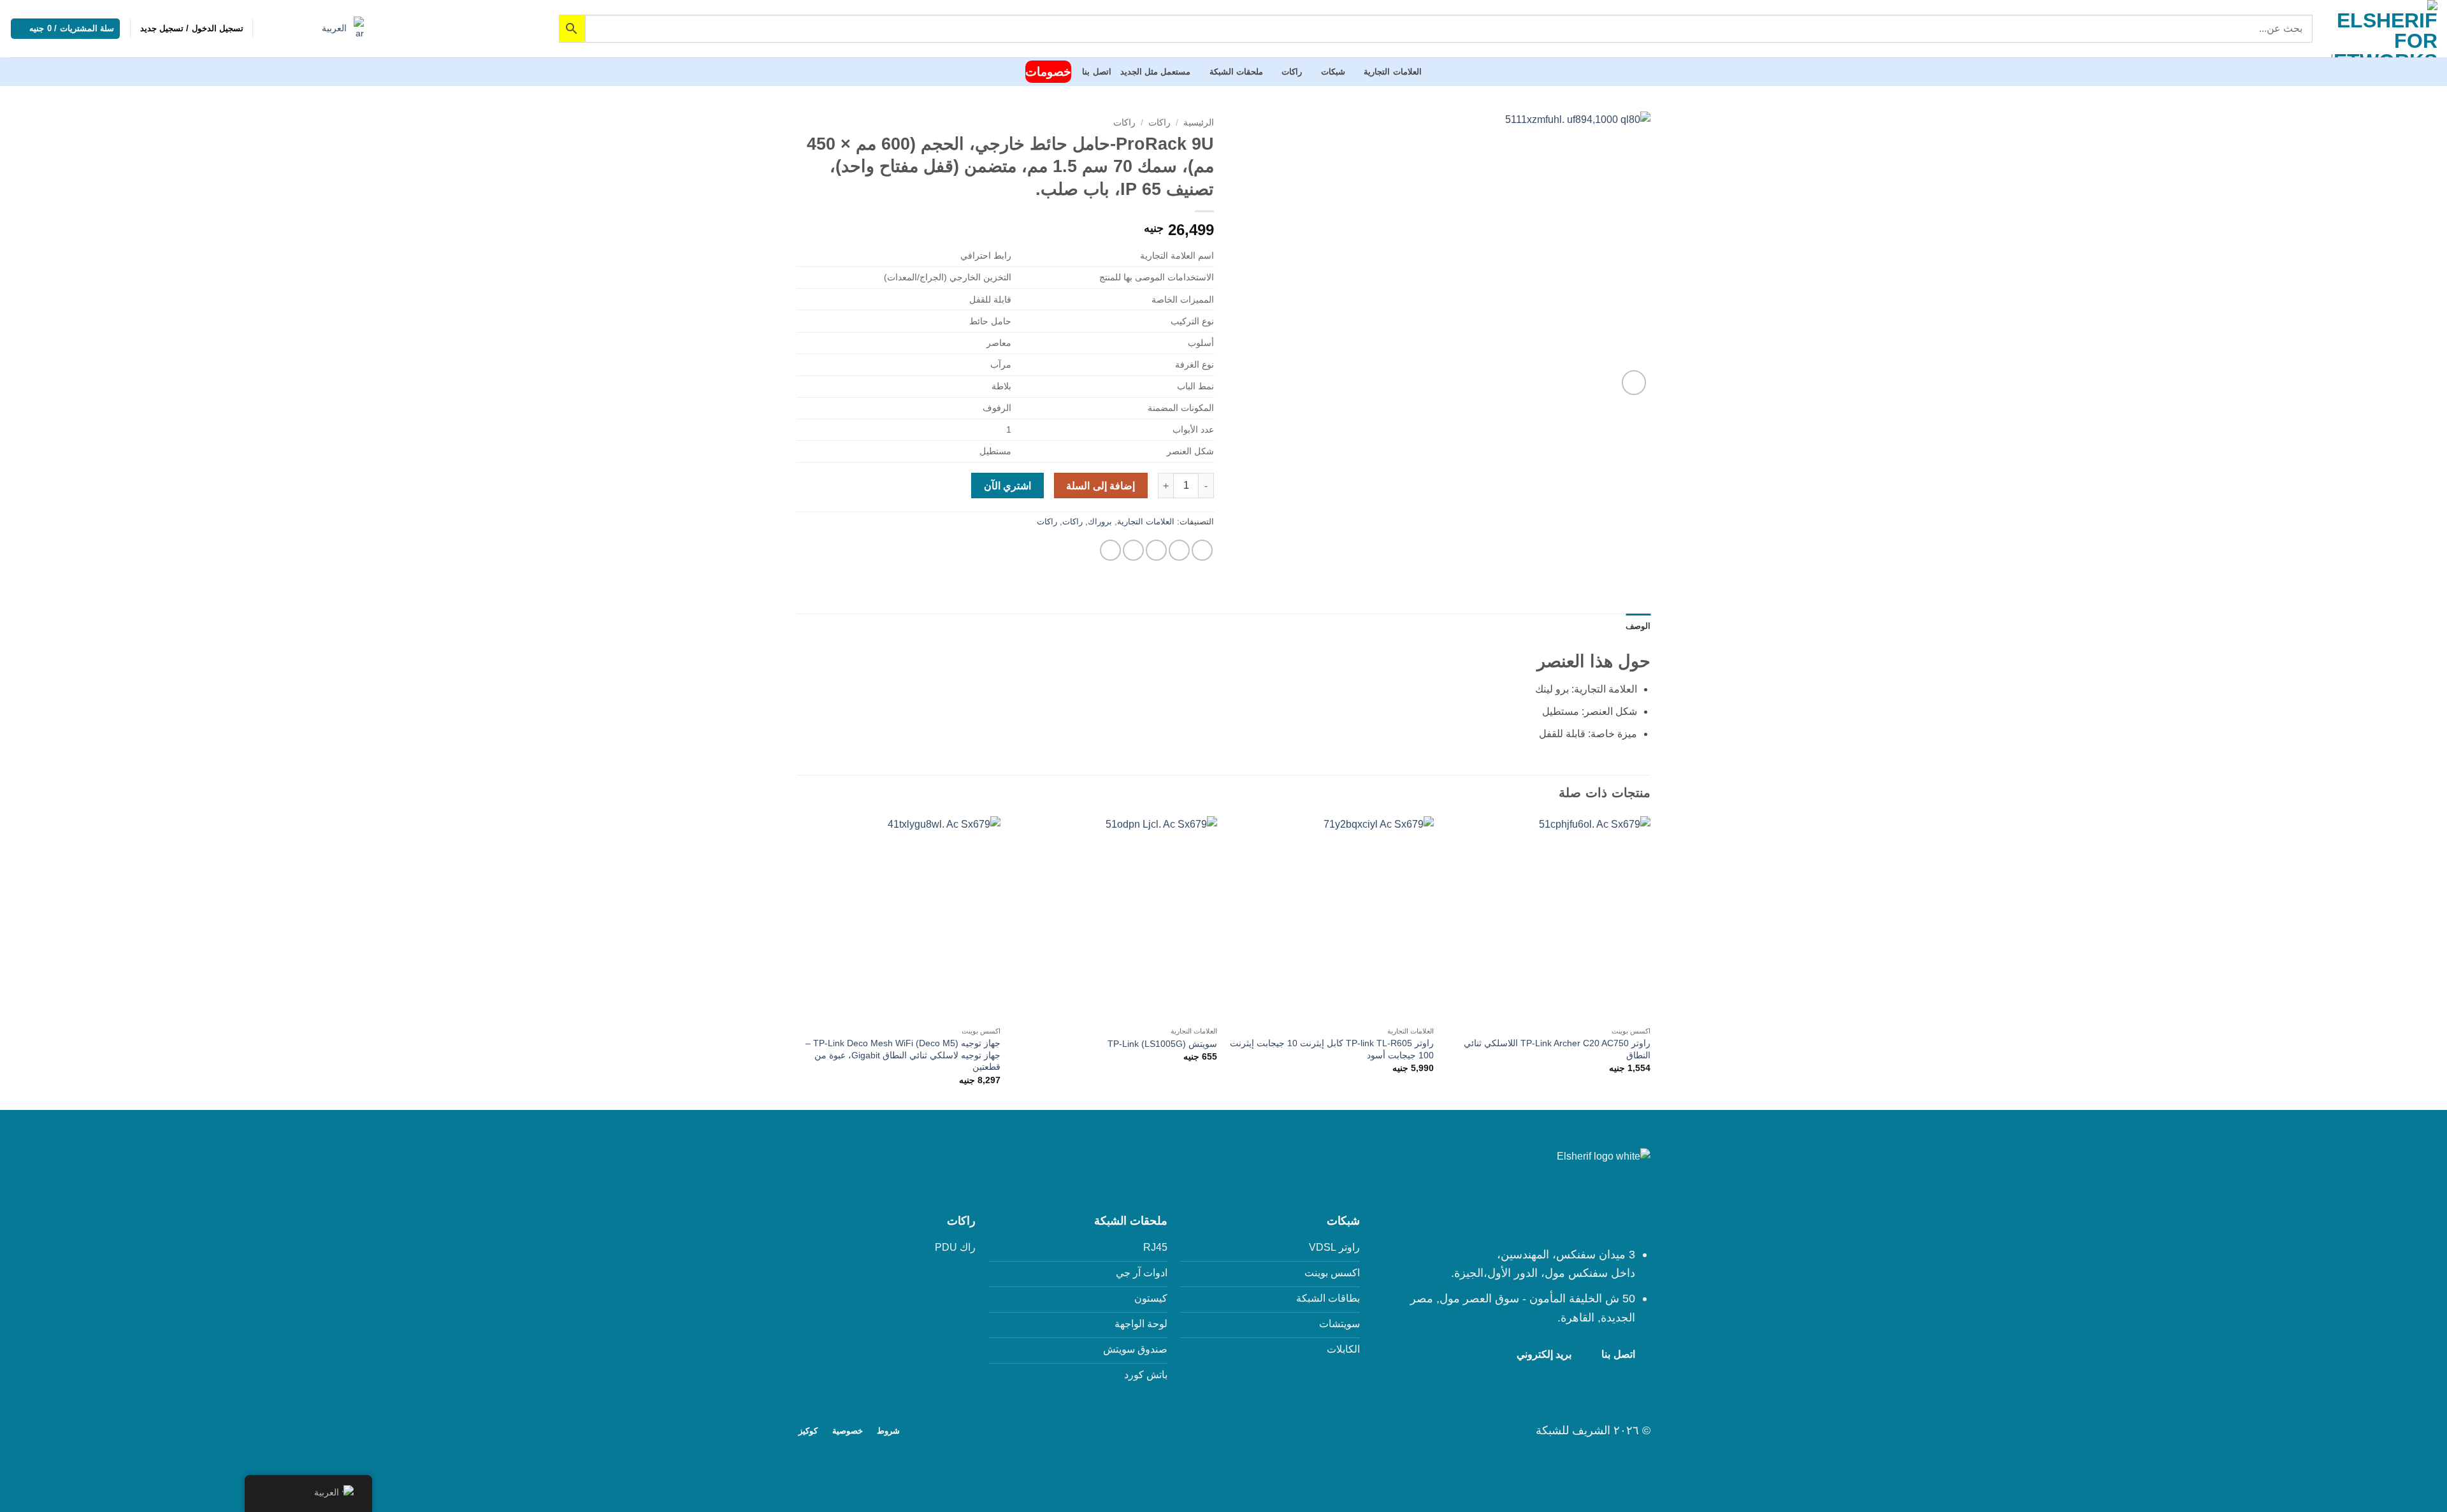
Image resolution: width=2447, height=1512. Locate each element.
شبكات (1333, 72)
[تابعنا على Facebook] (1231, 1429)
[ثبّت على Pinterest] (1133, 550)
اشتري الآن (1007, 486)
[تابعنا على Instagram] (1216, 1429)
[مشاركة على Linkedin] (1110, 550)
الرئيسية (1199, 123)
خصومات (1048, 72)
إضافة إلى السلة (1101, 486)
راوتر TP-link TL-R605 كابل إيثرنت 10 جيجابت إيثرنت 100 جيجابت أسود (1332, 1049)
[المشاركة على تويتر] (1179, 550)
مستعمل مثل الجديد (1156, 72)
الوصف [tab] (1638, 626)
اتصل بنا (1096, 72)
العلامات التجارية (1392, 72)
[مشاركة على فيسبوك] (1202, 550)
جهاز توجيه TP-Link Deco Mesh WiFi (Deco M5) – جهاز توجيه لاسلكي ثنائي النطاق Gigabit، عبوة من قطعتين (903, 1055)
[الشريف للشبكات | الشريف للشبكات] (2385, 29)
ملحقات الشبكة (1236, 72)
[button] (192, 29)
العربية (336, 28)
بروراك (1100, 522)
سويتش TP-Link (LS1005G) (1162, 1044)
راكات (1292, 72)
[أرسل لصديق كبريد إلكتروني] (1156, 550)
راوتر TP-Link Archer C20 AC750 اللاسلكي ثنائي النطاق (1557, 1049)
